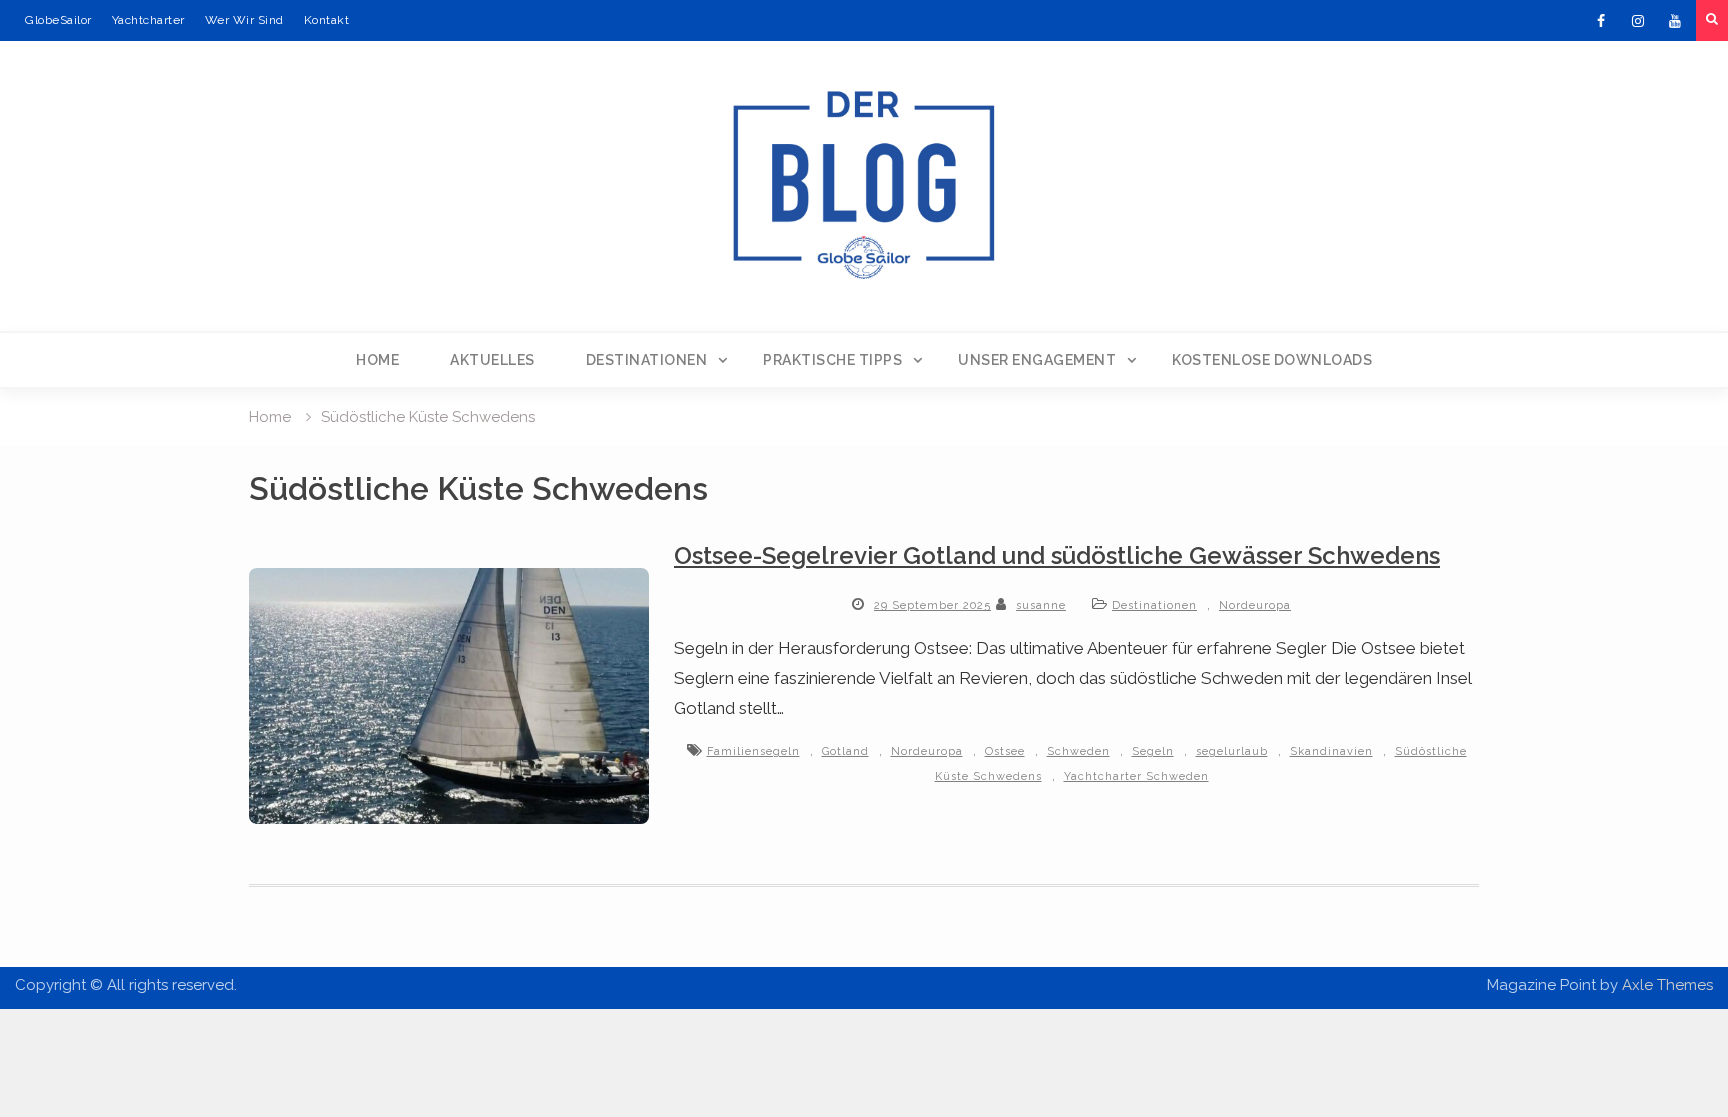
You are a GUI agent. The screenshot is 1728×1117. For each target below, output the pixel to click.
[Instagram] (1638, 21)
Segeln (1153, 751)
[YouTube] (1675, 21)
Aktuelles (492, 360)
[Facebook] (1601, 21)
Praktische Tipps (832, 360)
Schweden (1078, 751)
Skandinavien (1331, 751)
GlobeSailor (58, 20)
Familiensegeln (753, 751)
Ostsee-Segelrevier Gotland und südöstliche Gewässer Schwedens (1057, 555)
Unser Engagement (1037, 360)
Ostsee (1005, 751)
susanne (1041, 605)
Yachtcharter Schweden (1136, 776)
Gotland (845, 751)
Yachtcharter (148, 20)
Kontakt (327, 20)
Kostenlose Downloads (1272, 360)
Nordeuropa (1255, 605)
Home (377, 360)
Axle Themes (1667, 985)
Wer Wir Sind (244, 20)
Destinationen (647, 360)
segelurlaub (1232, 751)
